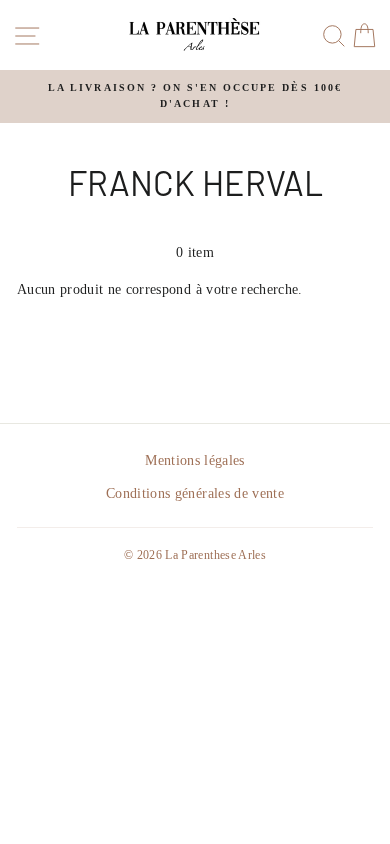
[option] (195, 96)
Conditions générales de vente (195, 493)
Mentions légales (194, 460)
